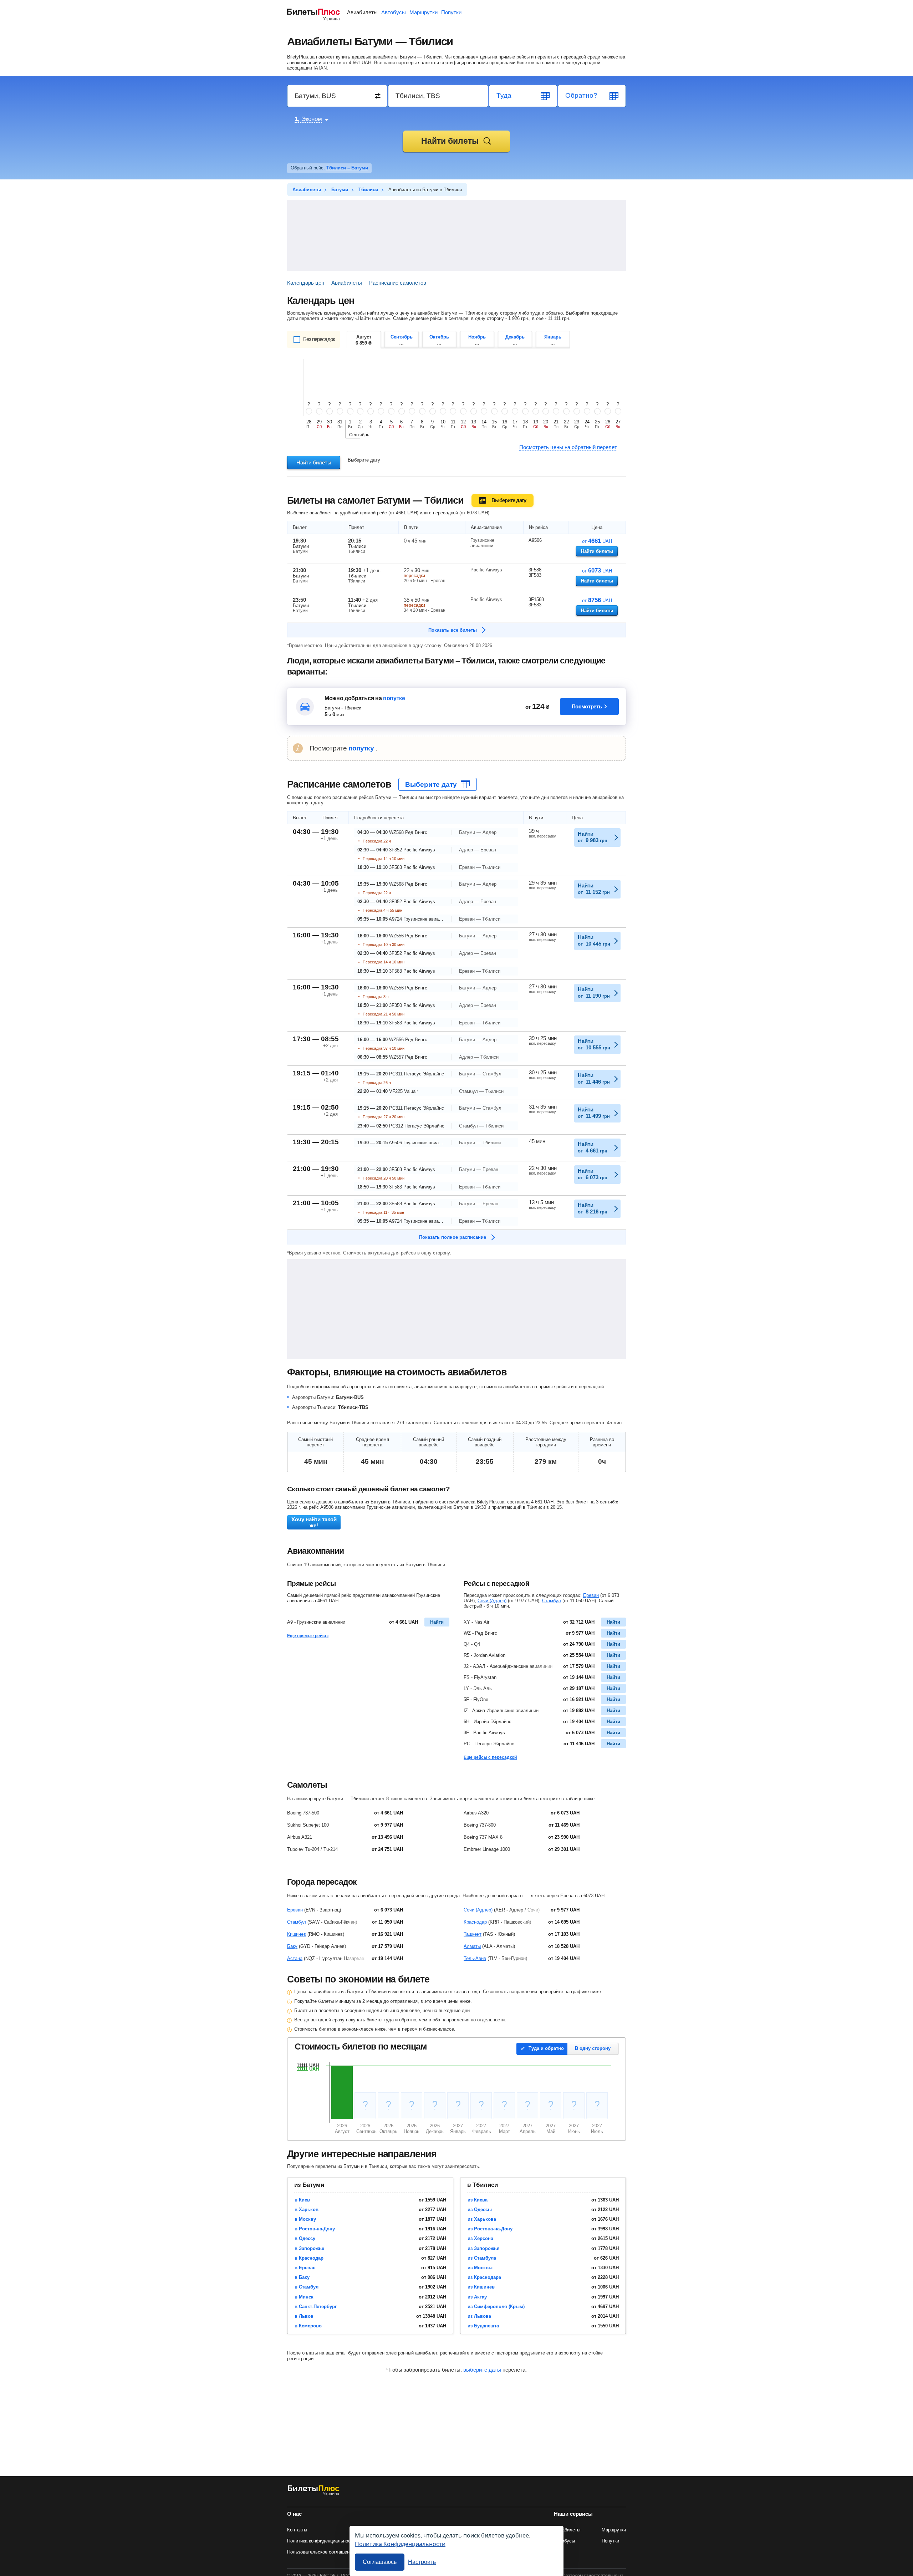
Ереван (591, 1595)
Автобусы (394, 12)
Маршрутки (424, 12)
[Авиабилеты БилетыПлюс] (313, 2494)
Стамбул (552, 1601)
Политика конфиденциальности (321, 2541)
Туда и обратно (546, 2048)
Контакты (297, 2530)
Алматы (472, 1946)
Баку (292, 1946)
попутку (361, 748)
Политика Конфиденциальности (400, 2544)
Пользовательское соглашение (321, 2552)
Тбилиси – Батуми (347, 168)
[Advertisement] (456, 235)
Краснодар (475, 1922)
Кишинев (297, 1934)
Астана (295, 1958)
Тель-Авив (475, 1958)
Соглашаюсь (380, 2562)
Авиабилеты (362, 12)
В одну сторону (593, 2048)
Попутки (451, 12)
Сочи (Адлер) (492, 1601)
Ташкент (473, 1934)
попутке (394, 698)
